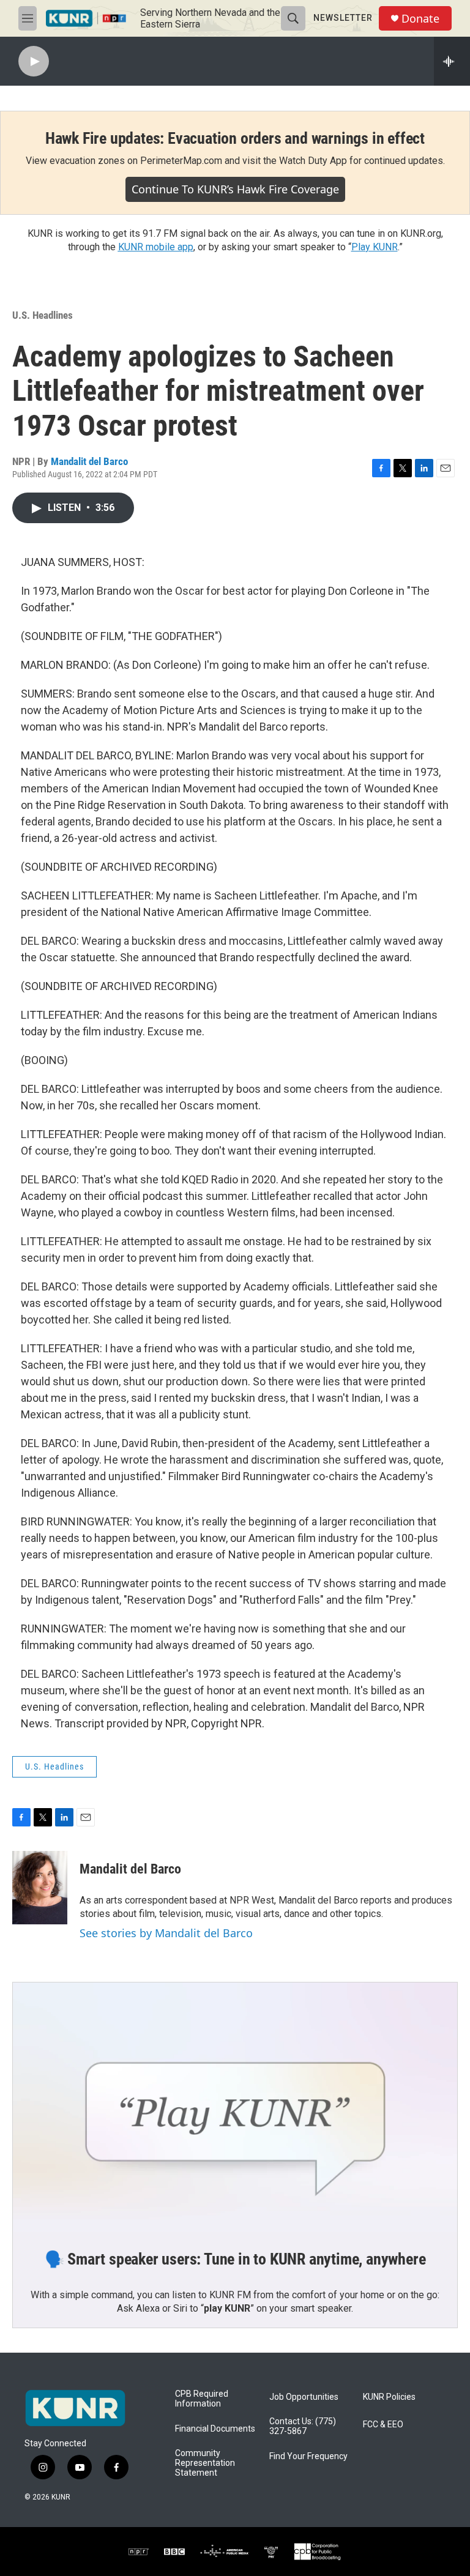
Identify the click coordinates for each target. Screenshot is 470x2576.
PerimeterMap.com (181, 161)
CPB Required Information (202, 2399)
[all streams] (452, 61)
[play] (34, 61)
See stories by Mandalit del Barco (166, 1933)
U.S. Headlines (43, 315)
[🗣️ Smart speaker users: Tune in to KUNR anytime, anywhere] (235, 2107)
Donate (420, 19)
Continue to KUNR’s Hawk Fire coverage (235, 189)
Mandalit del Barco (89, 461)
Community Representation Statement (205, 2463)
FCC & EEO (383, 2425)
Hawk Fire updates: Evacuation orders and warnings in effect (235, 138)
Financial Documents (215, 2429)
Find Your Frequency (308, 2456)
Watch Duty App (313, 161)
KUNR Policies (389, 2397)
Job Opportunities (304, 2397)
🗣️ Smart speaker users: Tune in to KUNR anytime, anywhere (235, 2259)
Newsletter (343, 18)
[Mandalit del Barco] (40, 1888)
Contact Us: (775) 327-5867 (303, 2426)
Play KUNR (375, 247)
